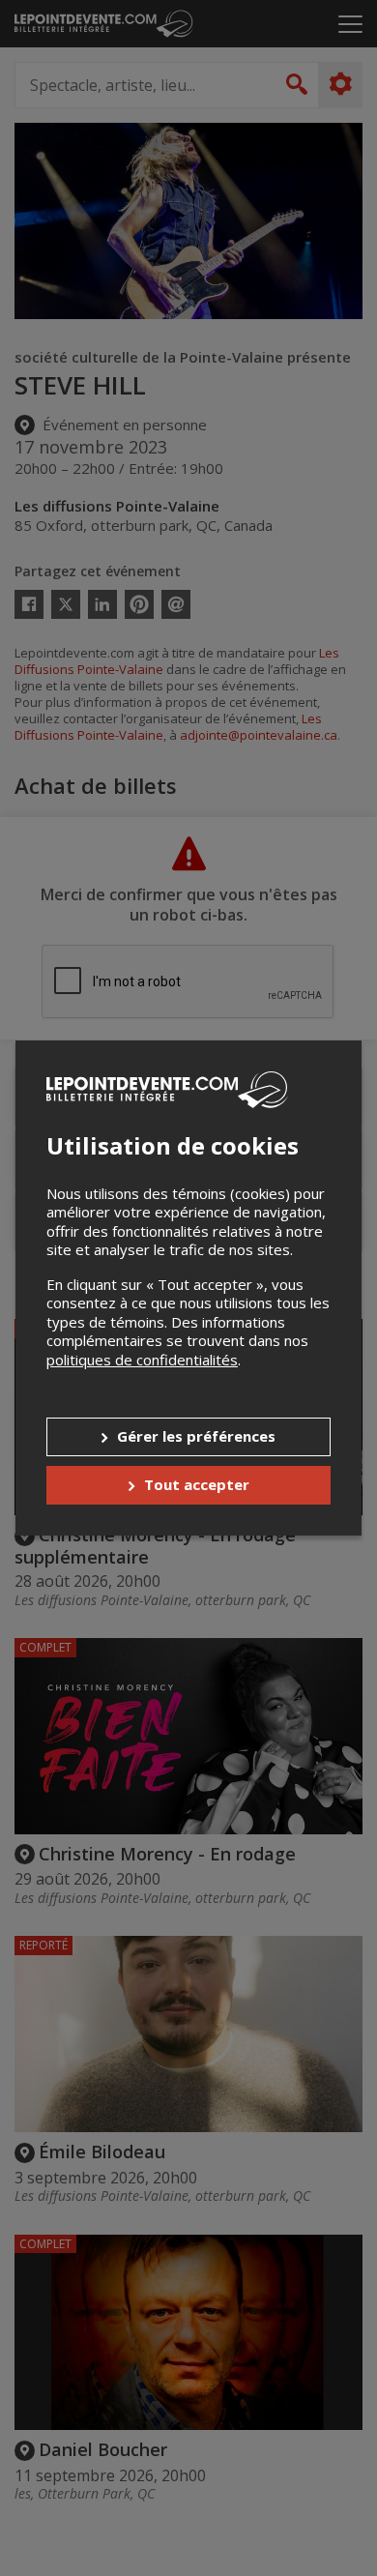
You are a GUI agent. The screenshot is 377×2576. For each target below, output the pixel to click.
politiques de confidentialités (142, 1360)
